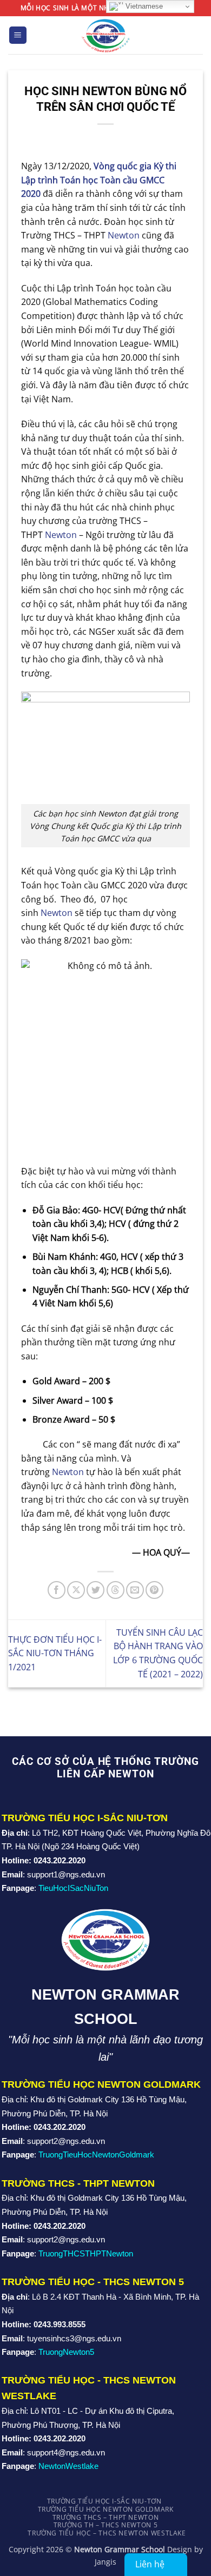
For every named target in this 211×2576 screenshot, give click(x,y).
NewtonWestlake (68, 2466)
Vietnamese (143, 6)
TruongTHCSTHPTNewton (86, 2253)
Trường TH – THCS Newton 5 (105, 2525)
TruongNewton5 (66, 2352)
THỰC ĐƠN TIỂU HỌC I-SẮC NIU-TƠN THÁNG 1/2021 (55, 1653)
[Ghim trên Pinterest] (154, 1590)
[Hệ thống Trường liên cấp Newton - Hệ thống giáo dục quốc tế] (106, 35)
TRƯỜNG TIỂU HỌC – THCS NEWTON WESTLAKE (107, 2533)
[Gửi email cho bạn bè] (135, 1590)
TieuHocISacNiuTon (73, 1888)
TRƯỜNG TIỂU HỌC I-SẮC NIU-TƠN (104, 2501)
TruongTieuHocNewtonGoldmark (96, 2155)
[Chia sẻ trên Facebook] (57, 1590)
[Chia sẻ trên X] (76, 1590)
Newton (124, 235)
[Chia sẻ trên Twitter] (95, 1590)
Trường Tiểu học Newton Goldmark (106, 2509)
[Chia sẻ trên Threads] (116, 1590)
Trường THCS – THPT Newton (105, 2517)
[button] (18, 35)
